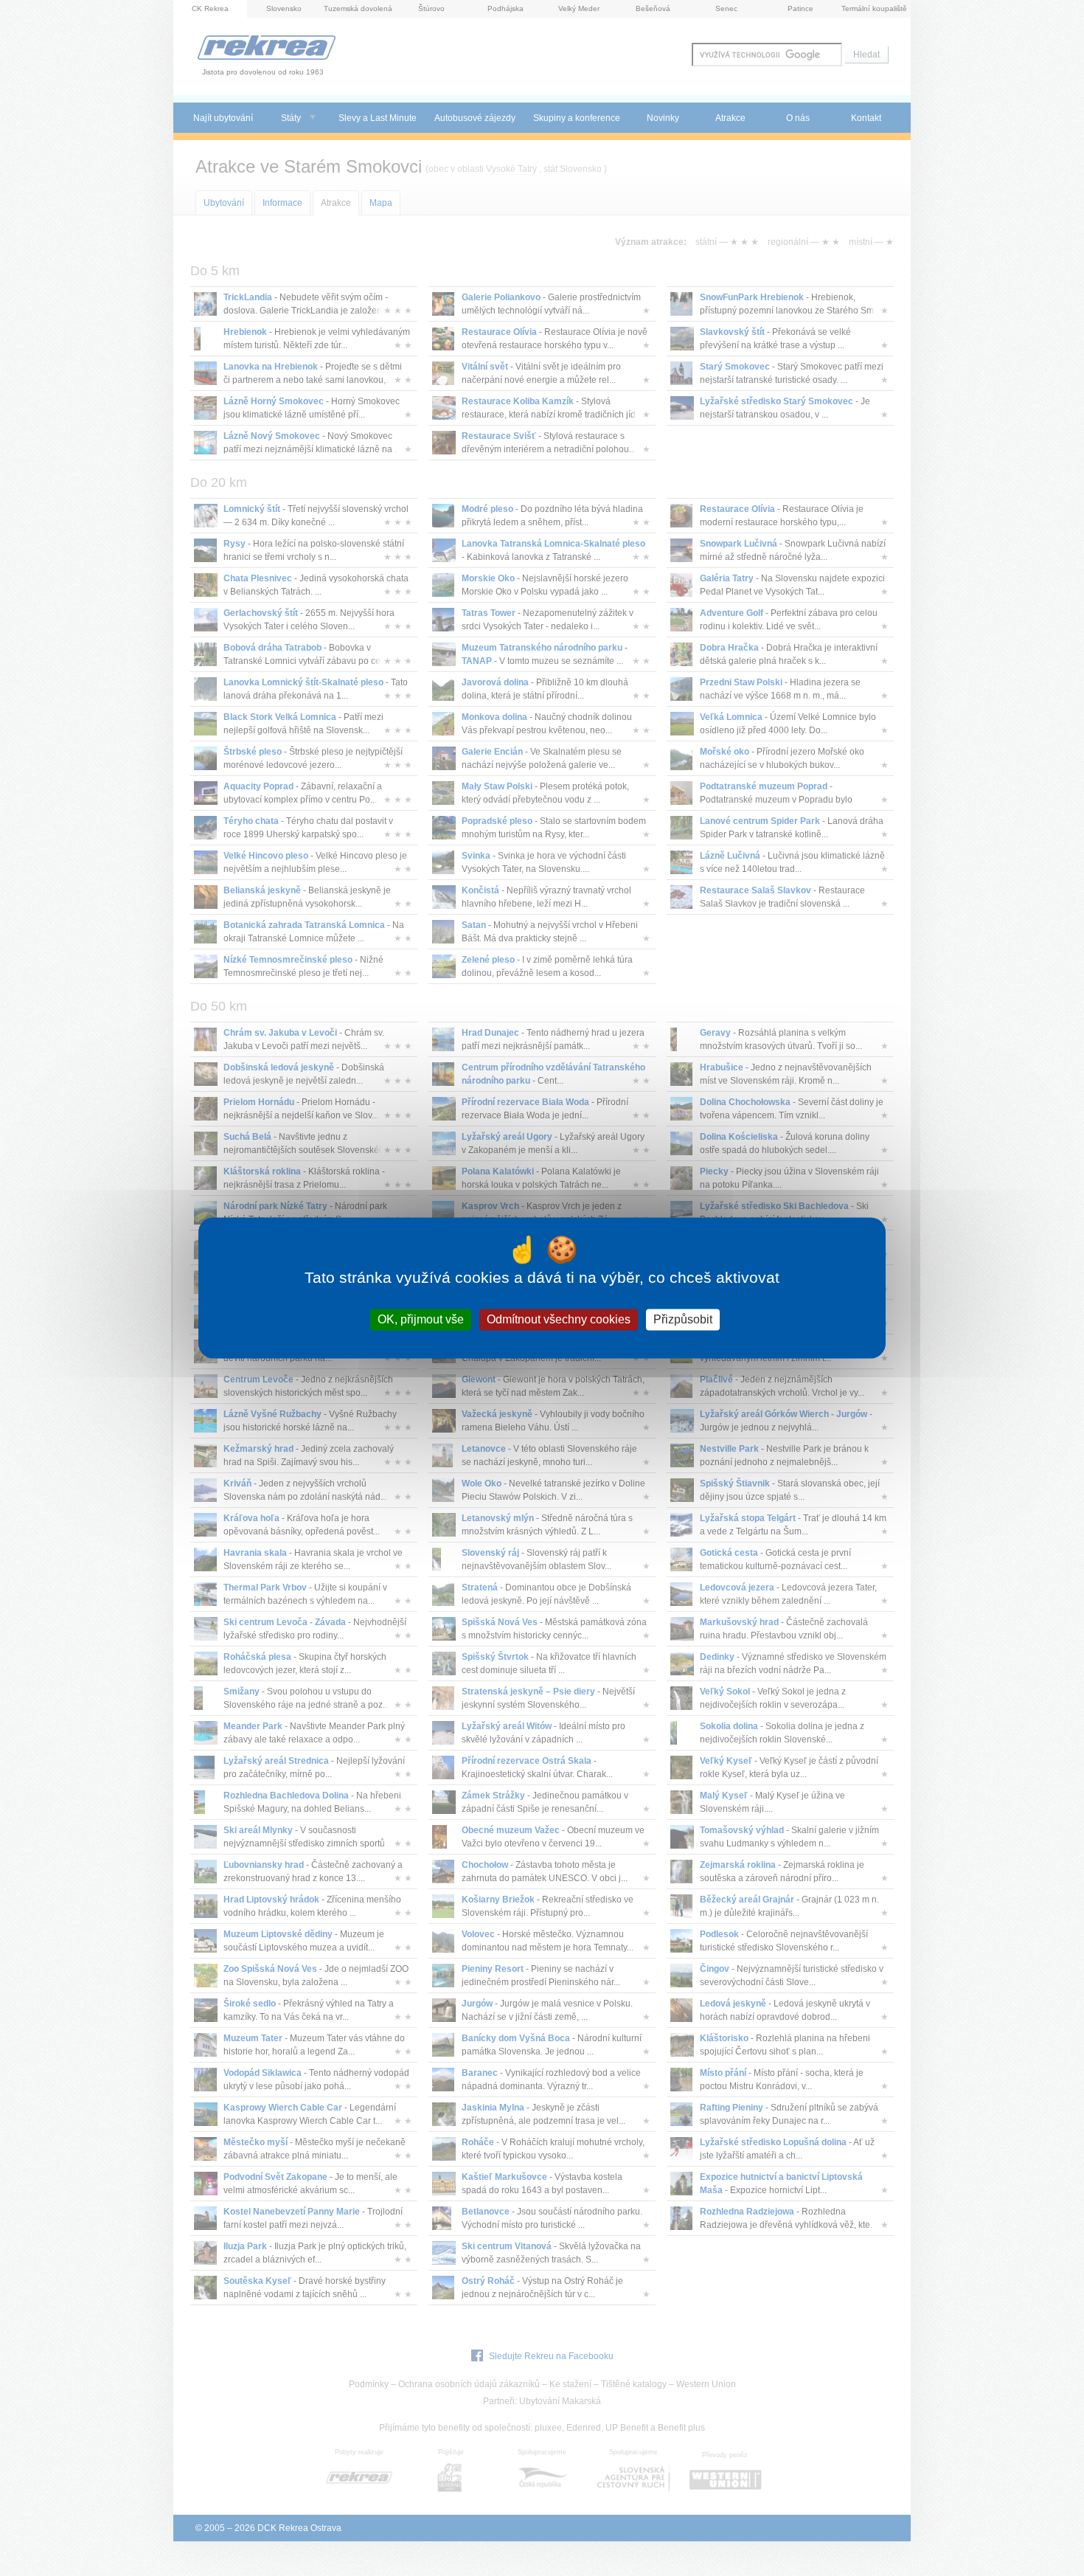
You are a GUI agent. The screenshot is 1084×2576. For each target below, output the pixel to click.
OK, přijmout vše (421, 1319)
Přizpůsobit (683, 1319)
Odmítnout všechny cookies (559, 1319)
